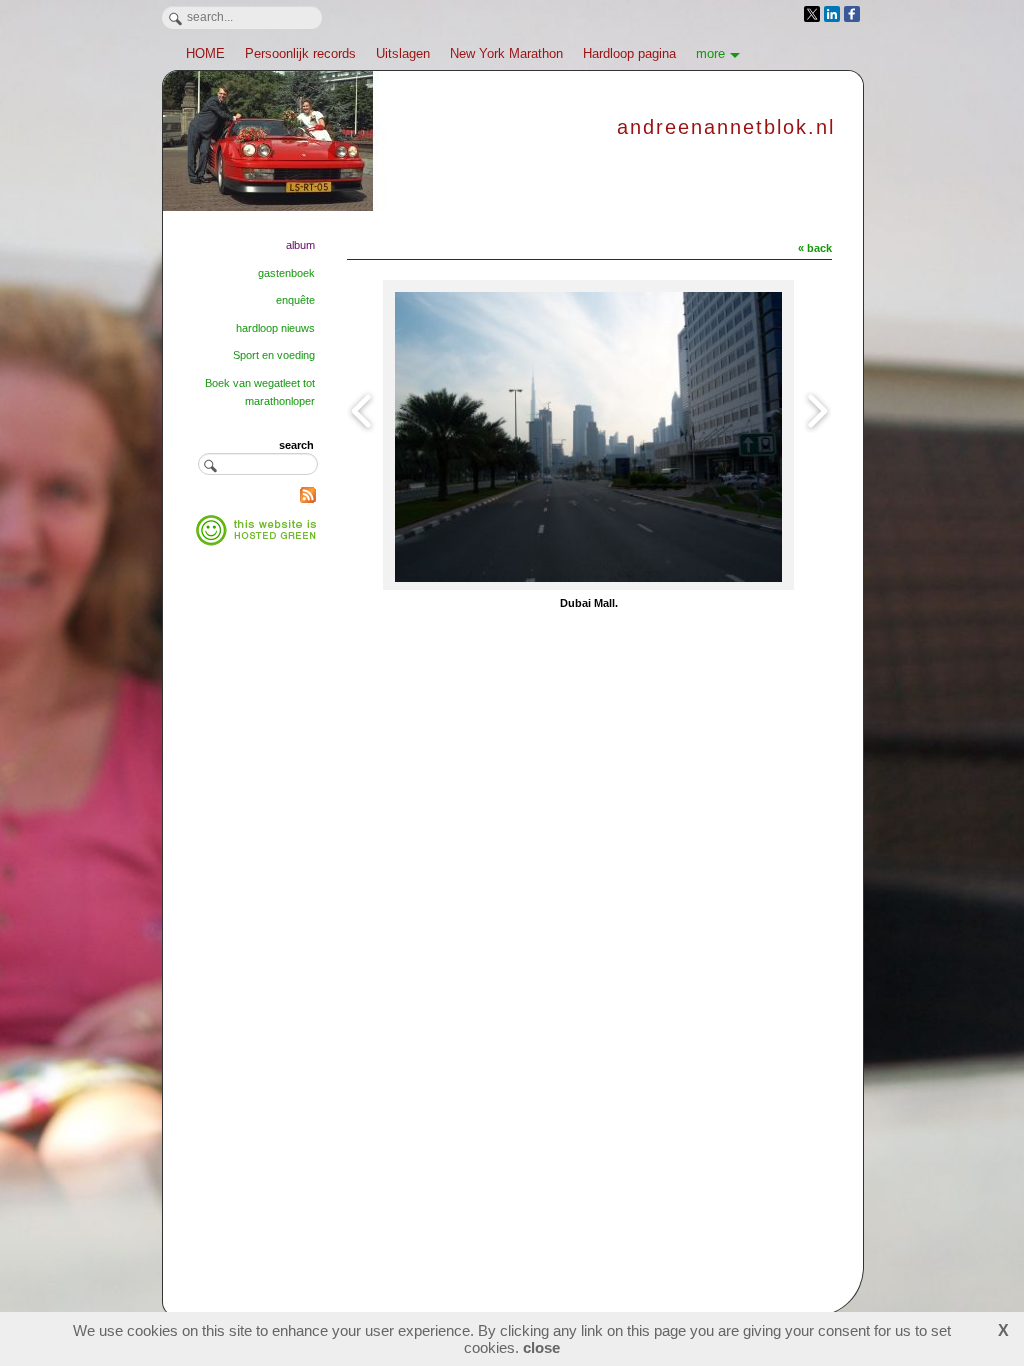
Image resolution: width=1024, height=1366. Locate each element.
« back (815, 248)
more (710, 53)
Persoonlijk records (300, 53)
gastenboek (286, 273)
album (300, 245)
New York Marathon (506, 53)
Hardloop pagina (629, 53)
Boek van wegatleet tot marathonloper (260, 392)
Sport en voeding (274, 355)
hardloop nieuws (275, 328)
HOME (205, 53)
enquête (295, 300)
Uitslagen (403, 53)
